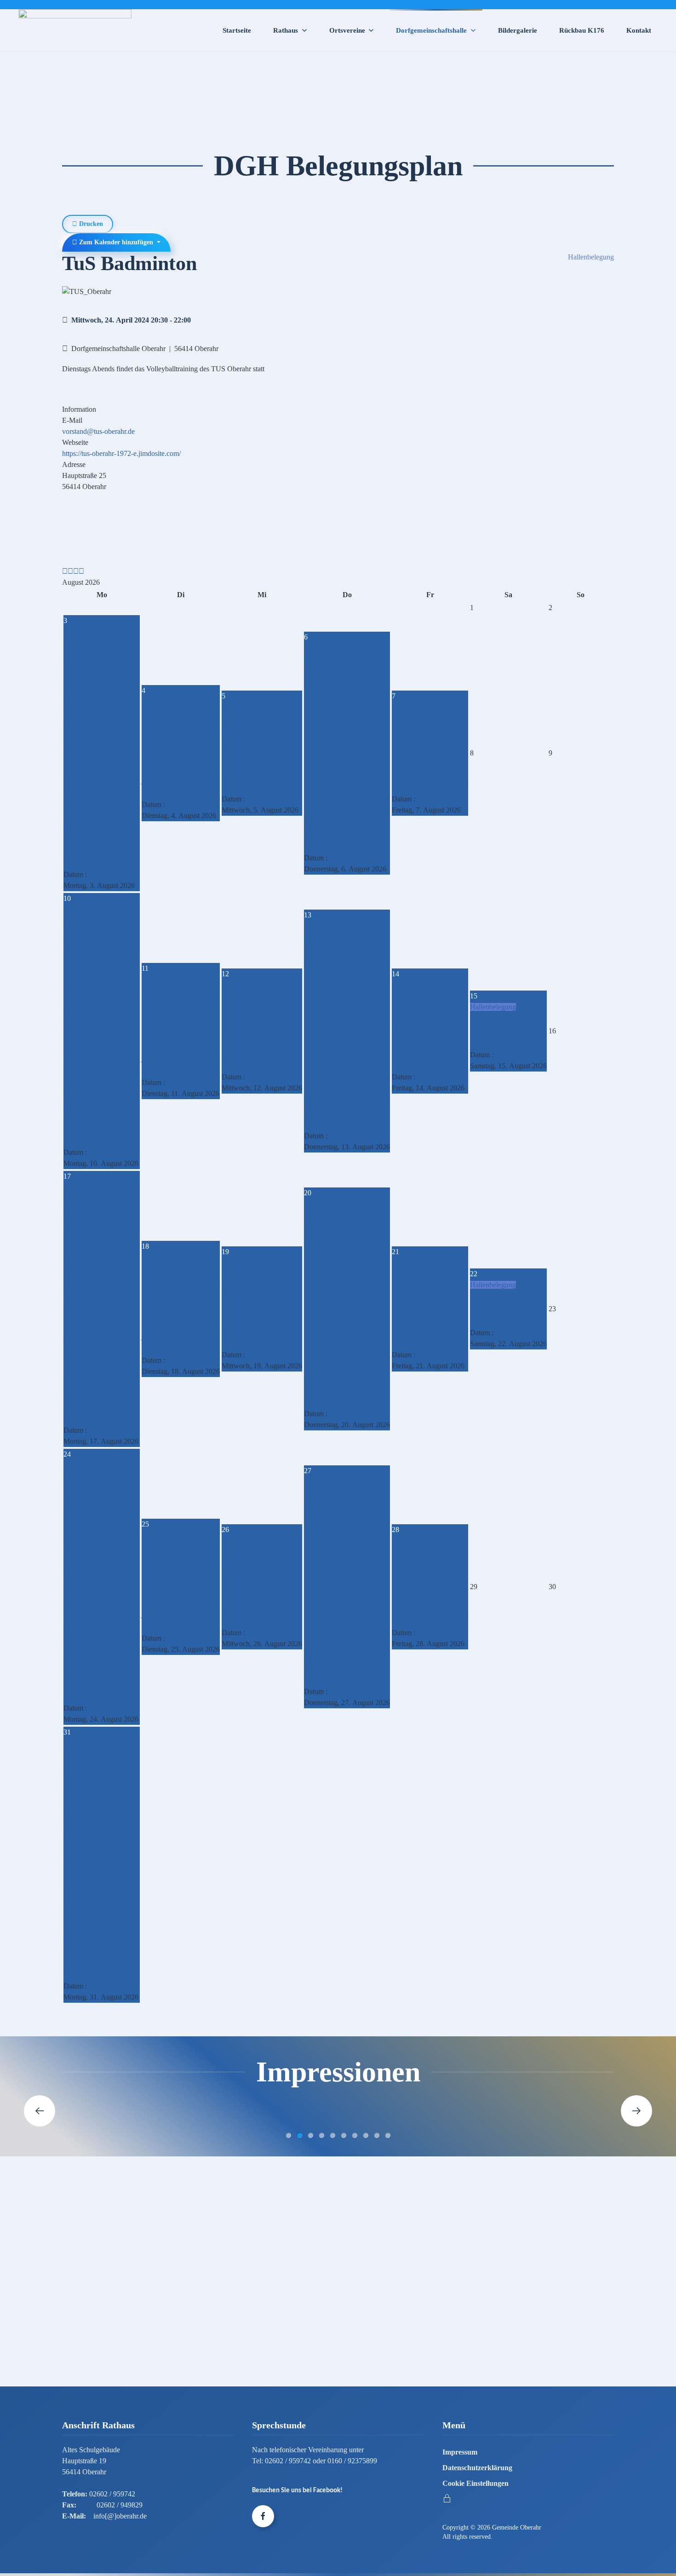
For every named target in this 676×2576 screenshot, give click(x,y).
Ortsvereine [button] (347, 30)
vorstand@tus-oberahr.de (98, 431)
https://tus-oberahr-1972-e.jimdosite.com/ (121, 453)
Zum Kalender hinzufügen (116, 242)
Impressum (460, 2452)
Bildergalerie (518, 30)
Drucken (90, 224)
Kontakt (639, 30)
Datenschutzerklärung (477, 2468)
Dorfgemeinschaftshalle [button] (431, 30)
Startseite (237, 30)
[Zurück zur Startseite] (75, 30)
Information (79, 409)
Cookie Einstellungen (475, 2483)
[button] (40, 2111)
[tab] (288, 2135)
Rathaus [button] (286, 30)
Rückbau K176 (582, 30)
